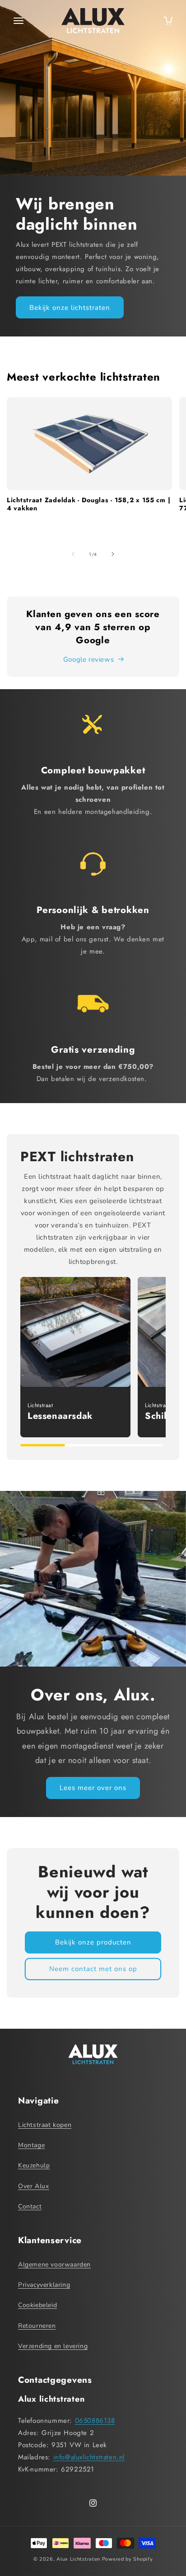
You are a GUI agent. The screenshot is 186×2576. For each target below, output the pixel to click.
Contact (30, 2206)
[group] (75, 1357)
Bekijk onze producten (93, 1942)
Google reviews (88, 659)
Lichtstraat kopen (45, 2125)
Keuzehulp (34, 2165)
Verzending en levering (53, 2346)
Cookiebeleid (37, 2305)
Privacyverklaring (44, 2285)
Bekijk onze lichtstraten (70, 308)
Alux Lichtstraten (78, 2559)
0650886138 (95, 2421)
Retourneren (37, 2326)
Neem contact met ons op (93, 1969)
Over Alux (33, 2186)
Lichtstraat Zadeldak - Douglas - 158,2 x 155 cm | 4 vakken (88, 504)
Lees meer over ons (93, 1788)
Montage (31, 2145)
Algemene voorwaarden (54, 2265)
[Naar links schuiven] (73, 554)
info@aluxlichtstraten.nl (89, 2457)
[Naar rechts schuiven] (113, 554)
